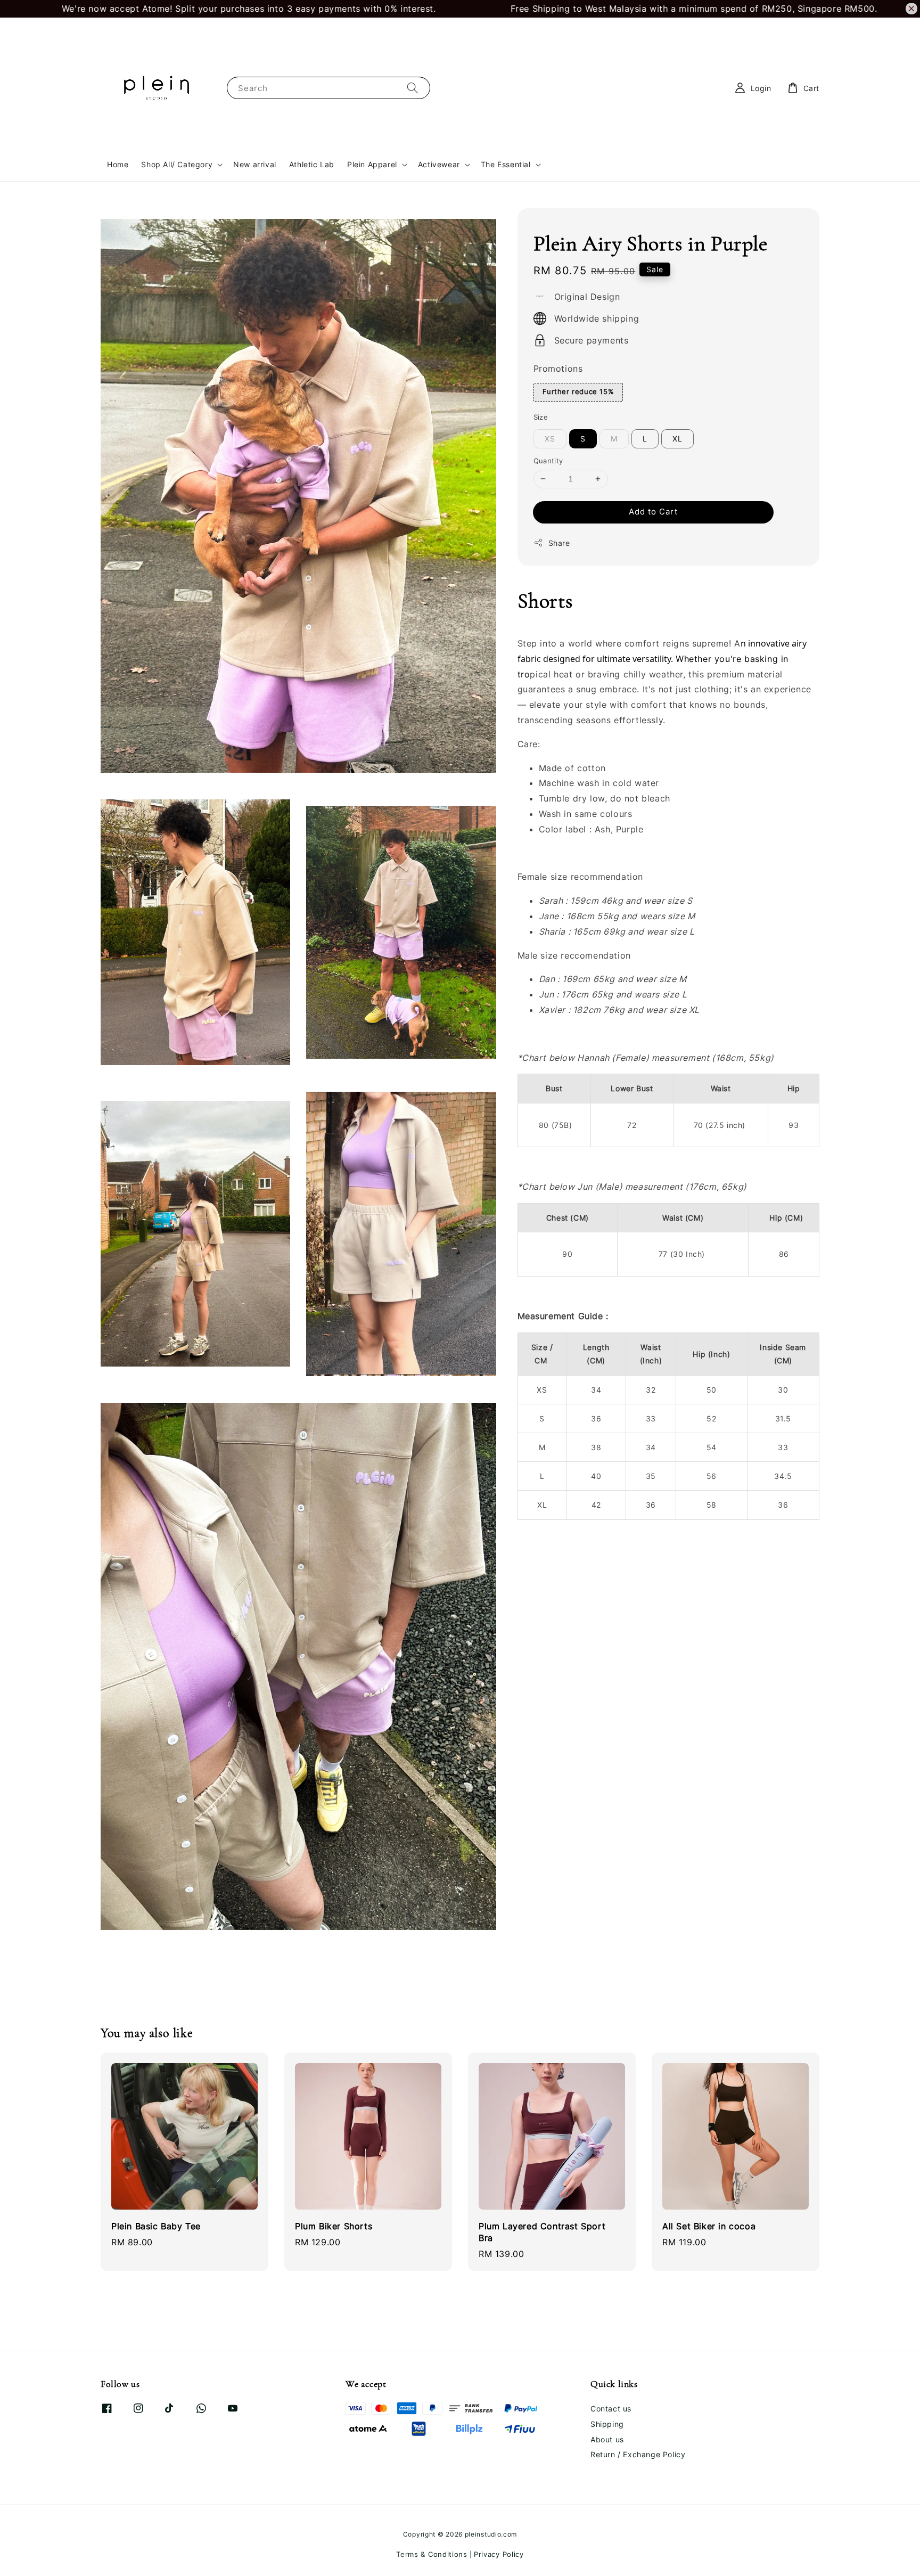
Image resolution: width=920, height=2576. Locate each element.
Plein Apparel (372, 164)
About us (607, 2439)
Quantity (548, 461)
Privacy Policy (499, 2554)
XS (550, 439)
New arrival (255, 164)
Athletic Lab (312, 164)
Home (118, 164)
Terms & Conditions (432, 2554)
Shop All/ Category (177, 164)
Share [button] (559, 543)
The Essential (506, 164)
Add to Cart (653, 512)
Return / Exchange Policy (638, 2454)
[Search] (413, 88)
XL (677, 439)
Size (541, 417)
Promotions (558, 369)
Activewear (439, 164)
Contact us (611, 2409)
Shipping (607, 2424)
